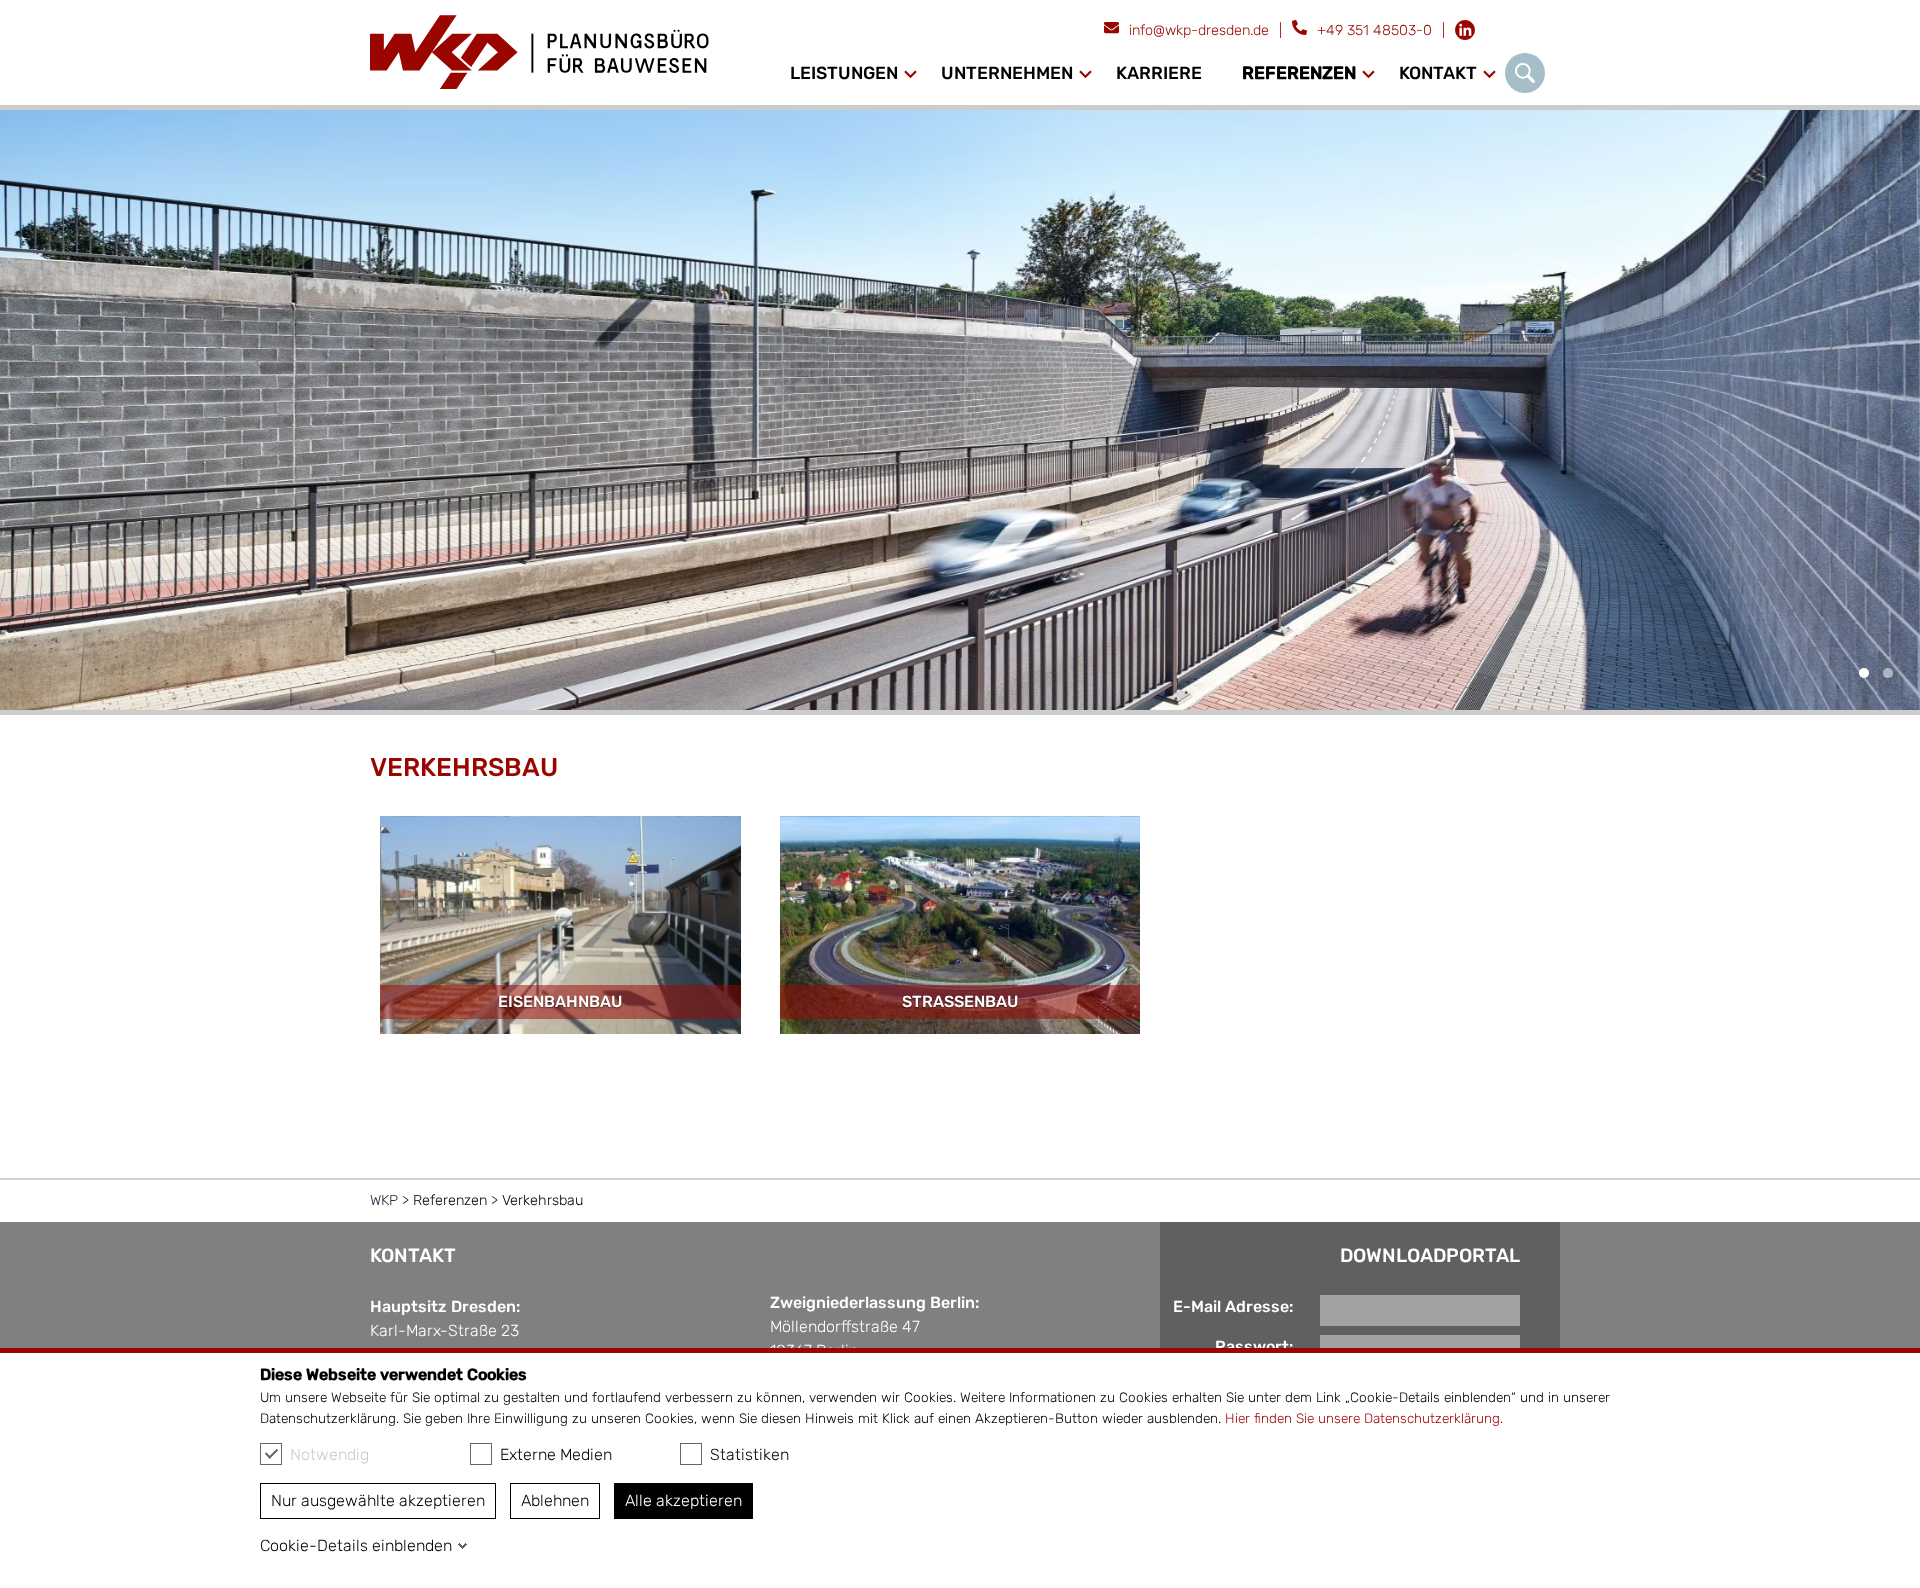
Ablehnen (555, 1500)
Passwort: (1253, 1346)
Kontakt (1438, 73)
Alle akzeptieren (683, 1500)
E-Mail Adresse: (1232, 1306)
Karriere (1159, 73)
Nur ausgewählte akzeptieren (378, 1500)
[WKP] (541, 52)
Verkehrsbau (542, 1200)
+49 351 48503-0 (1374, 30)
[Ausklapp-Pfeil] (910, 73)
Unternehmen (1007, 73)
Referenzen (1299, 73)
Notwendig (329, 1454)
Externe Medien (556, 1454)
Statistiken (749, 1454)
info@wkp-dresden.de (1199, 30)
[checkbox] (271, 1454)
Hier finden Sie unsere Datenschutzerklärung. (1364, 1418)
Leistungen (844, 73)
